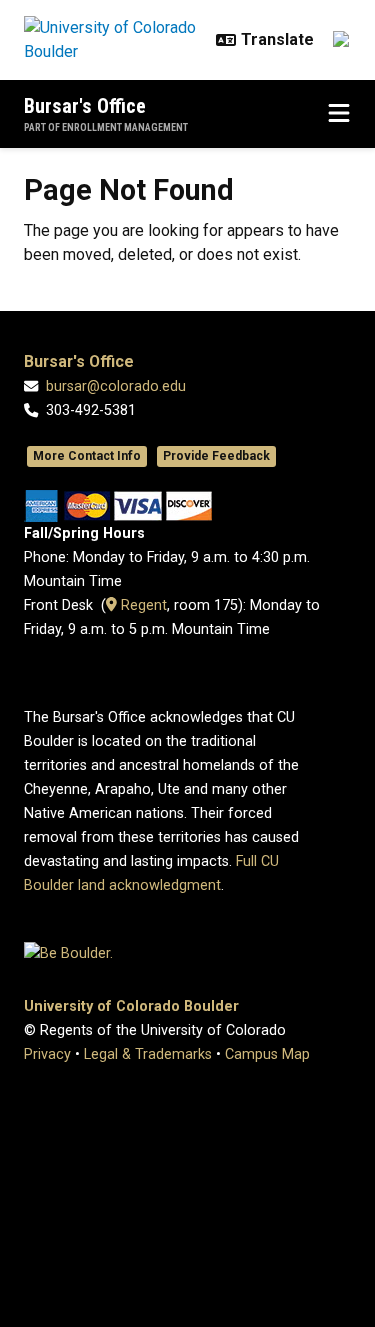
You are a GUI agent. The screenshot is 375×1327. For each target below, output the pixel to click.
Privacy (47, 1054)
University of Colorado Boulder (131, 1006)
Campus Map (267, 1054)
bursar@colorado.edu (116, 386)
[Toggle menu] (339, 114)
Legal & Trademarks (148, 1054)
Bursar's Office (85, 106)
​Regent (142, 605)
